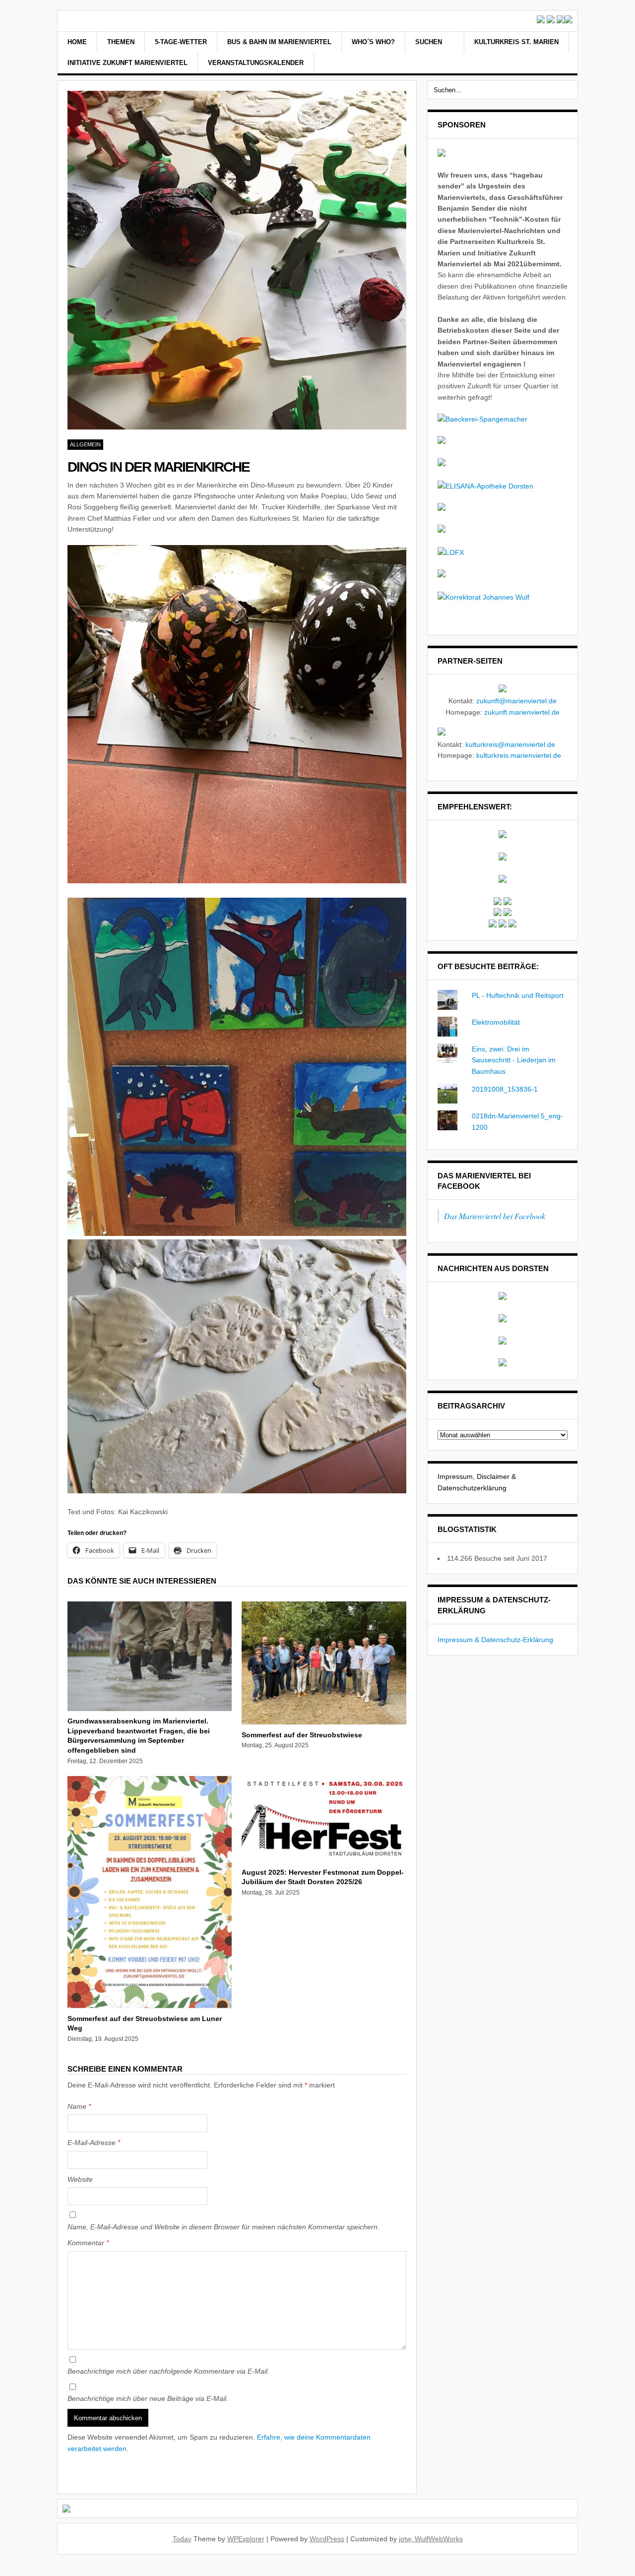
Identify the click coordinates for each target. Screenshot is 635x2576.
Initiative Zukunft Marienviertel (127, 63)
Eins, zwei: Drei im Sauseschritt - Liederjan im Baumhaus (514, 1060)
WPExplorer (246, 2539)
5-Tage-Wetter (181, 42)
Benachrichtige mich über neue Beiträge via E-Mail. (148, 2398)
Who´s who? (373, 42)
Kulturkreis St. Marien (516, 42)
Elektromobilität (496, 1022)
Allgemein (85, 444)
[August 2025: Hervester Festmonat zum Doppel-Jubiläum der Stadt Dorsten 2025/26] (324, 1859)
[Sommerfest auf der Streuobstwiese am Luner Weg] (150, 2006)
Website (80, 2179)
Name (79, 2106)
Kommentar (88, 2243)
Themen (121, 42)
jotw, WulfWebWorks (431, 2539)
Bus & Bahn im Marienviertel (279, 42)
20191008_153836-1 (505, 1089)
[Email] (561, 54)
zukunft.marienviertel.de (522, 712)
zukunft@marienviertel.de (516, 701)
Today (182, 2539)
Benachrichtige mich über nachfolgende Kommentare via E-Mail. (168, 2371)
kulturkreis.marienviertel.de (519, 755)
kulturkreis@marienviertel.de (510, 744)
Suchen (430, 42)
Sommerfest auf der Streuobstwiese (302, 1735)
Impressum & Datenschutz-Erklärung (495, 1640)
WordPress (327, 2539)
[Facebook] (548, 54)
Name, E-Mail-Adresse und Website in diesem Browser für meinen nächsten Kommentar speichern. (223, 2227)
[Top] (3, 2570)
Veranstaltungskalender (256, 63)
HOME (77, 42)
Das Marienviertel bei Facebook (495, 1216)
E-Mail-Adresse (94, 2143)
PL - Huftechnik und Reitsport (518, 995)
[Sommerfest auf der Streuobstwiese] (324, 1722)
